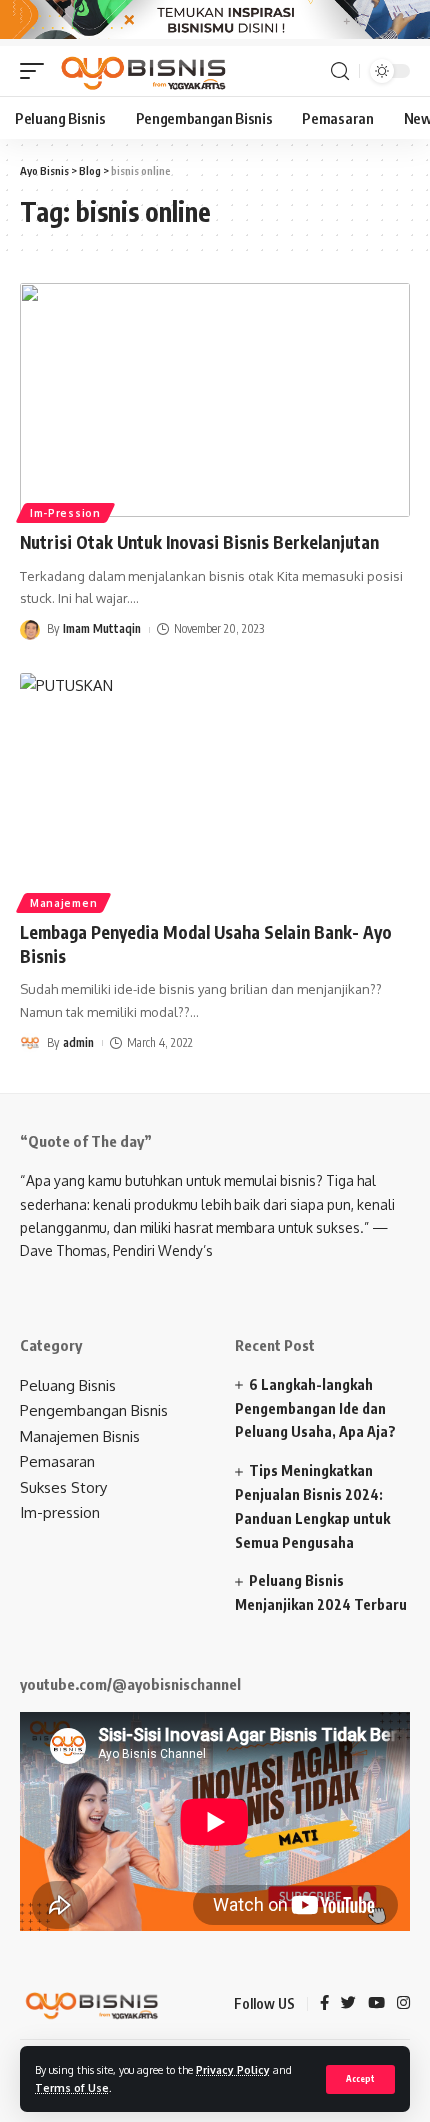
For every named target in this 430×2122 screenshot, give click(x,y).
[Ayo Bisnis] (145, 71)
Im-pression (60, 1512)
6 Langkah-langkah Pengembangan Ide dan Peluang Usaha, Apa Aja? (315, 1408)
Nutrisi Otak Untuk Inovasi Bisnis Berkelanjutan (199, 542)
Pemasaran (57, 1461)
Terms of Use (72, 2087)
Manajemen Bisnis (80, 1436)
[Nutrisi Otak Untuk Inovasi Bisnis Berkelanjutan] (215, 400)
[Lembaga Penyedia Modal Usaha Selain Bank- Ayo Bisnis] (215, 790)
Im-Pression (65, 513)
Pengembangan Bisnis (94, 1410)
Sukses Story (63, 1487)
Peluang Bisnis (68, 1385)
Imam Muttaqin (102, 628)
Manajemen (63, 903)
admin (78, 1042)
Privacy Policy (233, 2069)
